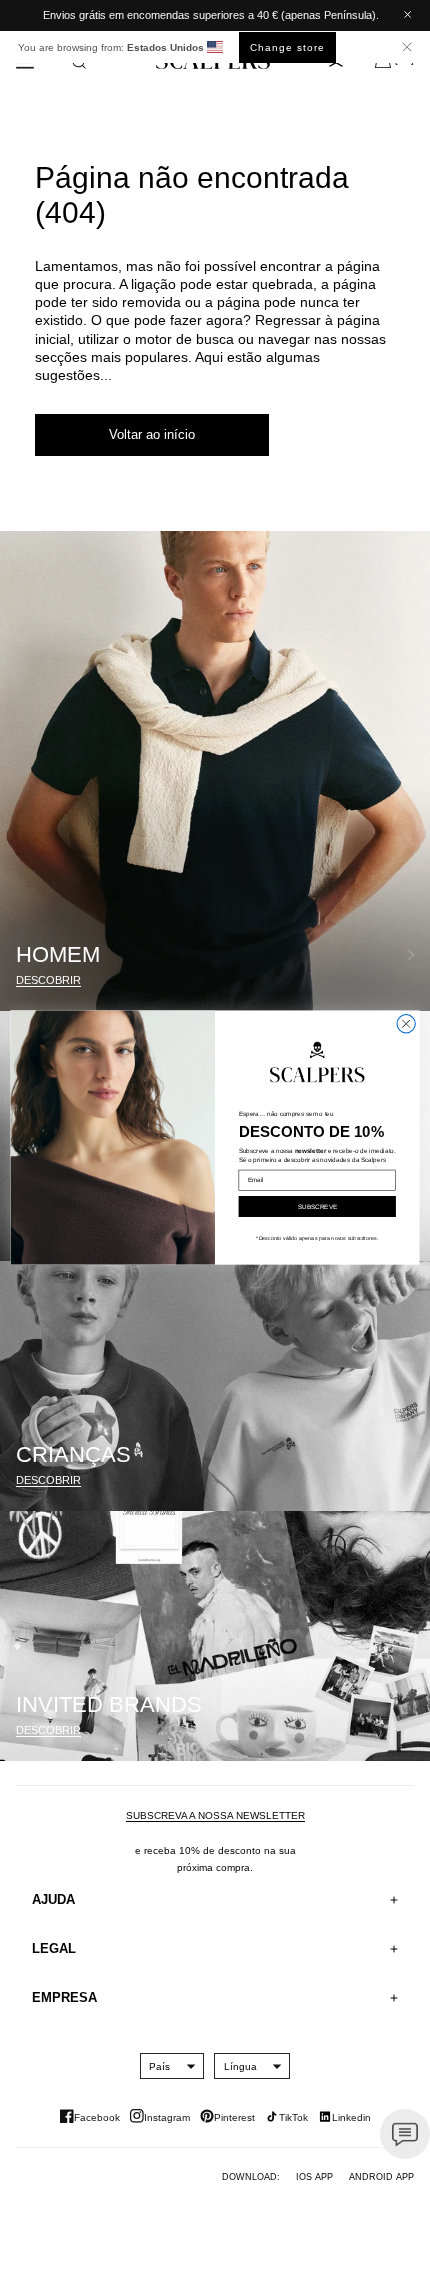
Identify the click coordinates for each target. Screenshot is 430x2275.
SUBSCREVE (317, 1206)
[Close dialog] (406, 1023)
